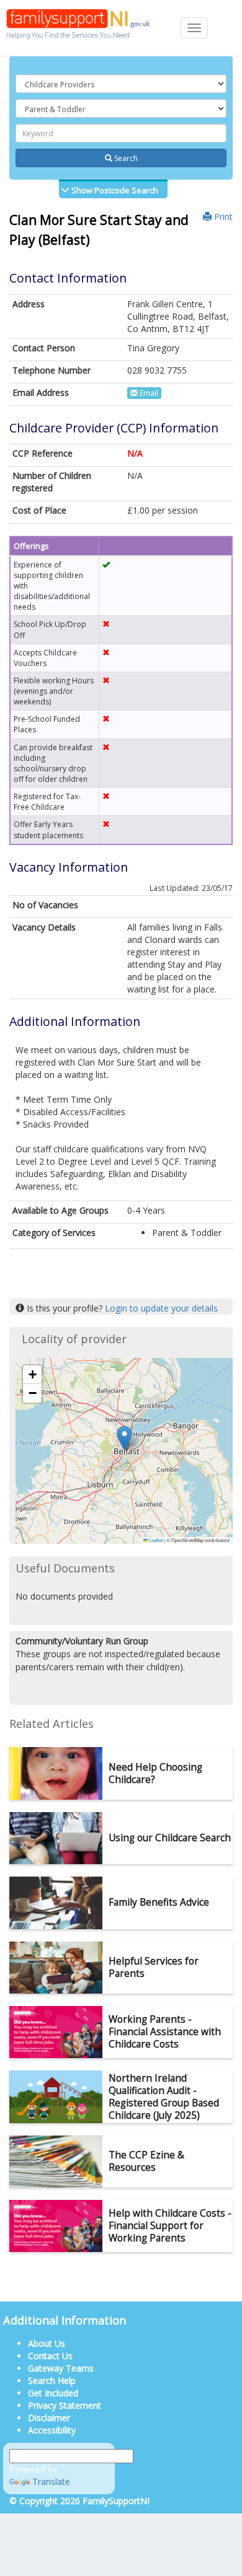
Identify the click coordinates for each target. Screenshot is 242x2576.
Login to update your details (161, 1308)
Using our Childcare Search (170, 1838)
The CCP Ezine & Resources (146, 2161)
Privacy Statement (65, 2405)
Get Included (53, 2393)
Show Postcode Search (114, 190)
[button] (124, 1438)
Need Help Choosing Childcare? (155, 1773)
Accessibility (52, 2430)
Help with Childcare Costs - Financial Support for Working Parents (170, 2226)
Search (125, 158)
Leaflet (155, 1540)
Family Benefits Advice (159, 1902)
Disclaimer (49, 2418)
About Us (47, 2343)
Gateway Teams (61, 2368)
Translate (51, 2482)
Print (222, 217)
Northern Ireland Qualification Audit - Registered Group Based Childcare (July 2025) (164, 2097)
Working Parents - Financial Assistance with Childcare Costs (165, 2032)
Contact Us (50, 2356)
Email (148, 393)
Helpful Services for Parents (154, 1967)
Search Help (52, 2381)
